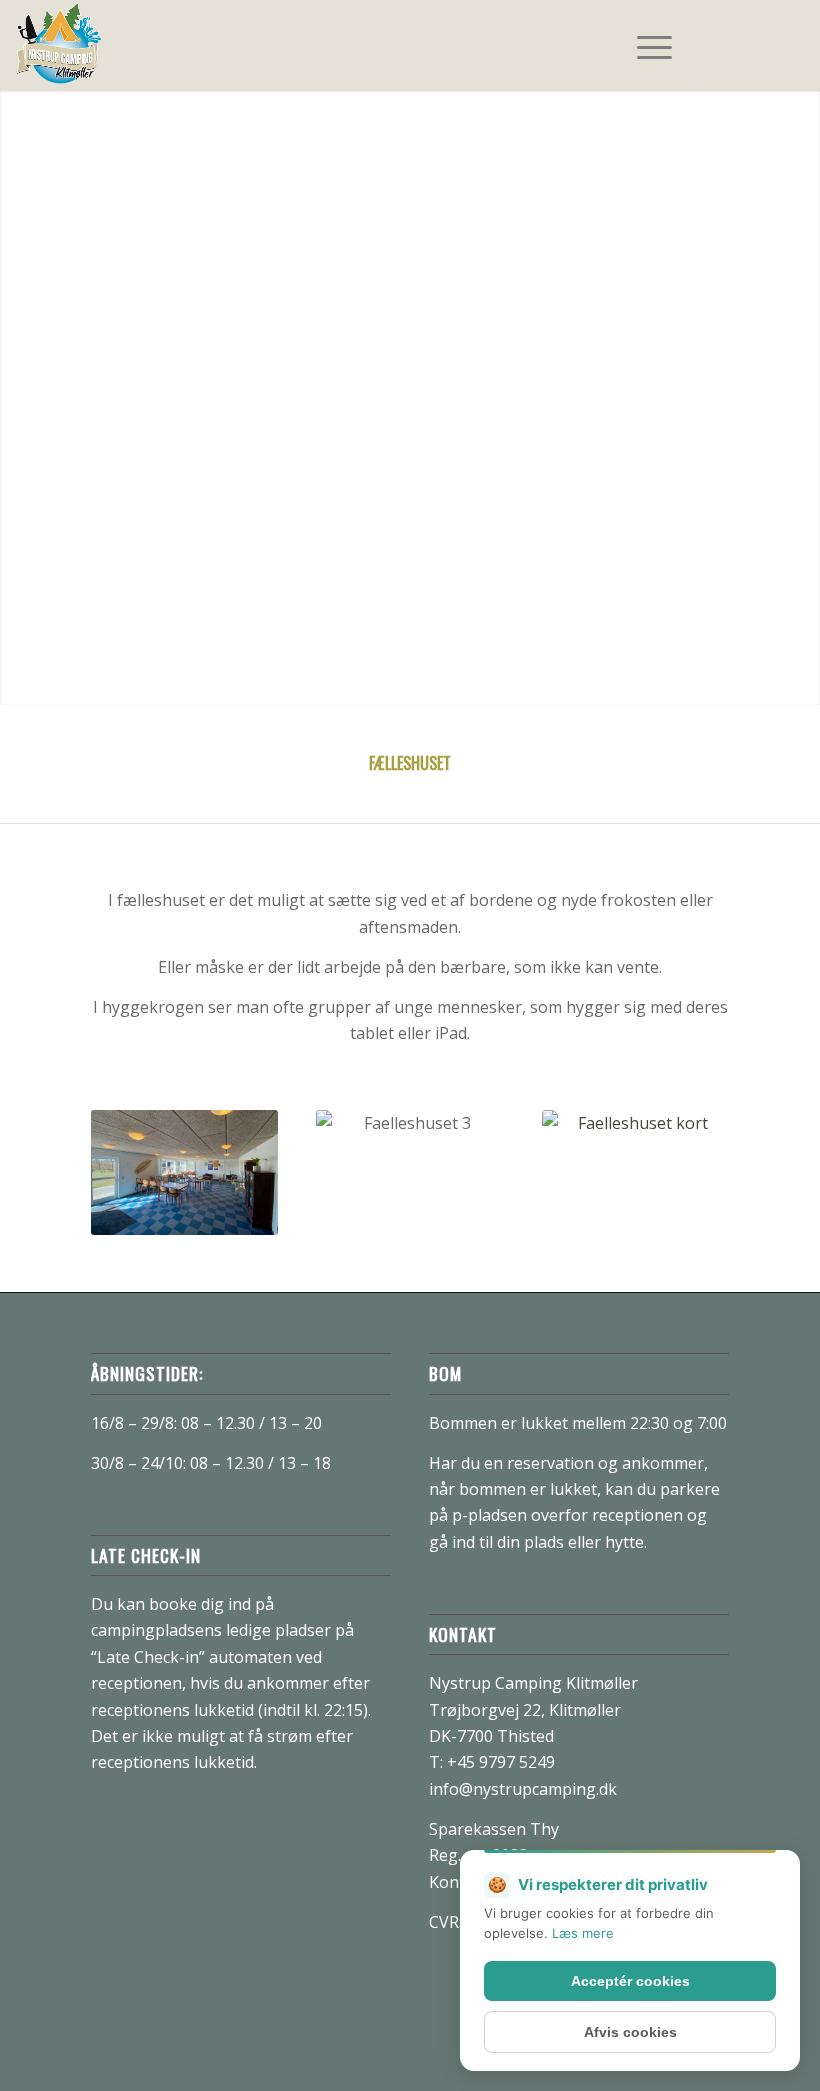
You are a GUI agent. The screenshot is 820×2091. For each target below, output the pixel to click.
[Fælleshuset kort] (635, 1176)
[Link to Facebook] (729, 45)
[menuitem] (644, 45)
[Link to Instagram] (759, 45)
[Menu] (644, 45)
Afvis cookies (630, 2032)
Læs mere (583, 1933)
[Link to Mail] (789, 45)
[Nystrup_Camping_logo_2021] (59, 45)
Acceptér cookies (630, 1981)
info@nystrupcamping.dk (523, 1789)
